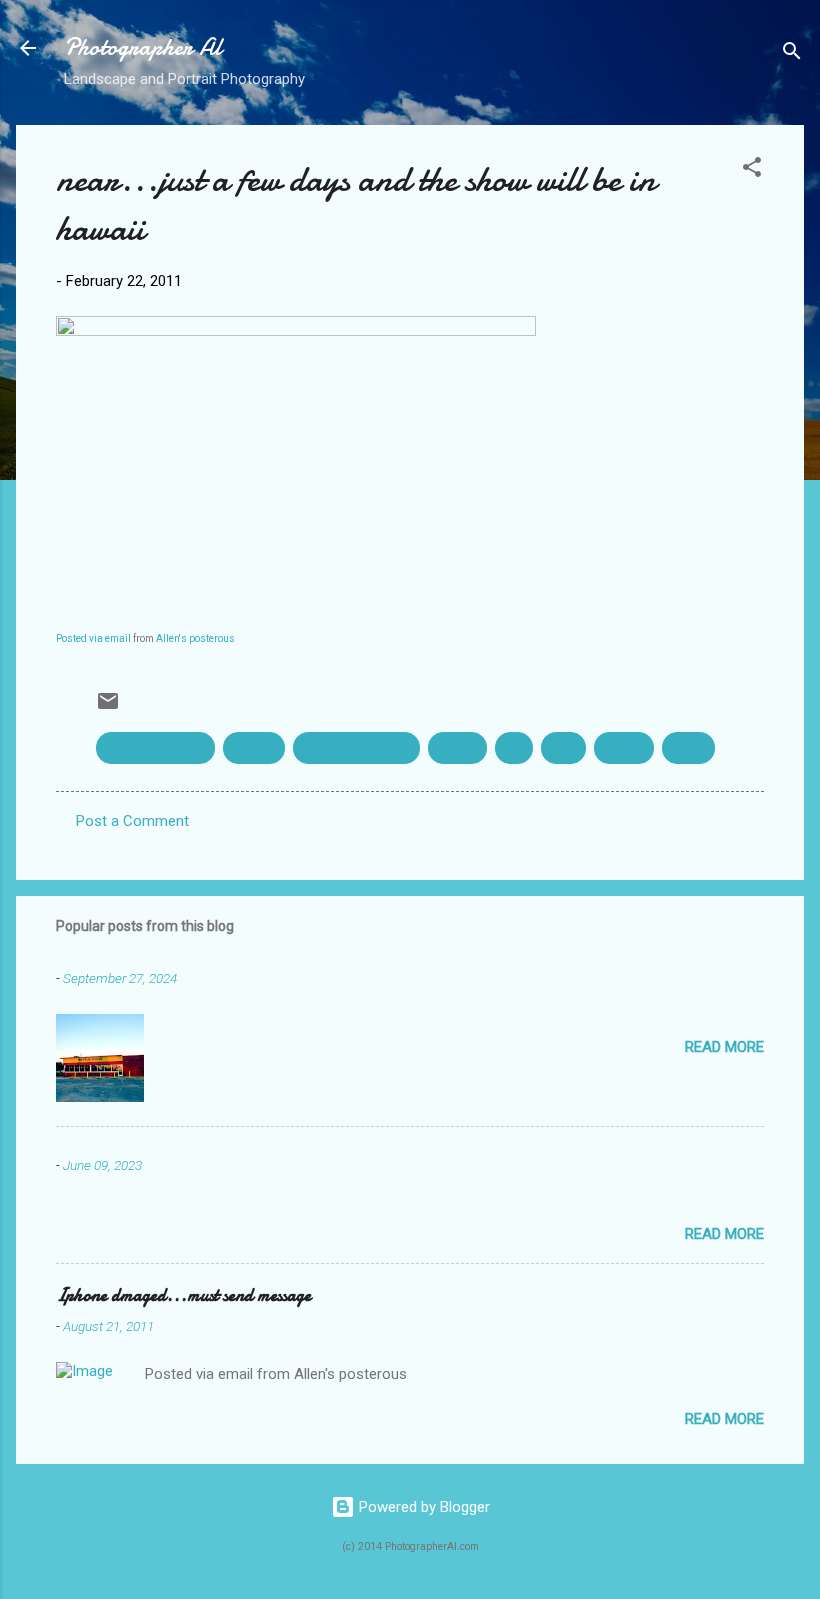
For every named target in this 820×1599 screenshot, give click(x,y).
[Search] (792, 54)
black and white (155, 748)
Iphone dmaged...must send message (183, 1295)
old (514, 748)
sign (563, 748)
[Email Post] (108, 708)
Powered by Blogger (422, 1507)
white (688, 748)
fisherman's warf (356, 748)
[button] (752, 170)
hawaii (457, 748)
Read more (724, 1047)
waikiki (624, 748)
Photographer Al (143, 47)
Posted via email (93, 638)
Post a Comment (132, 821)
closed (254, 748)
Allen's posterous (195, 638)
